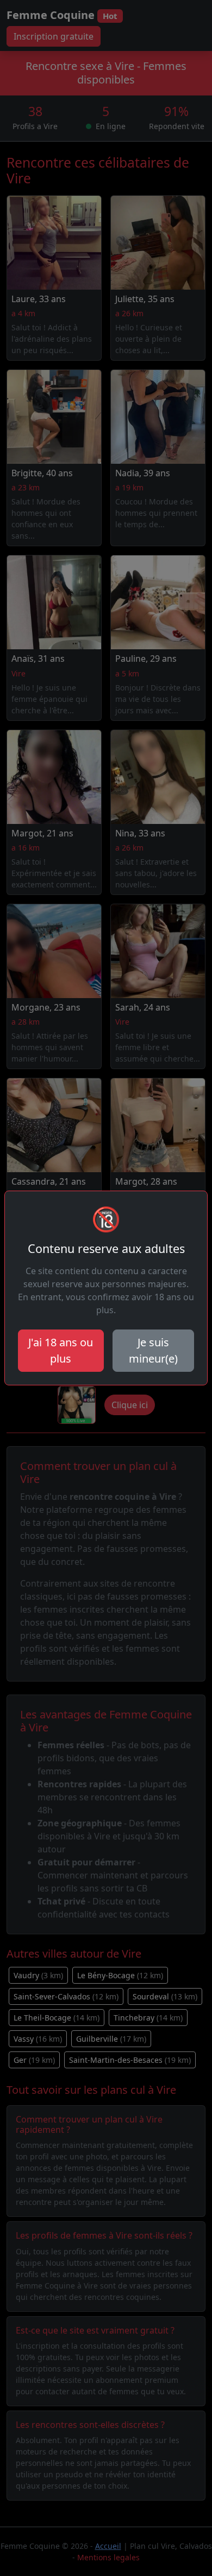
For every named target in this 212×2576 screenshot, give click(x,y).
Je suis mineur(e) (153, 1350)
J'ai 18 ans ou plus (61, 1350)
